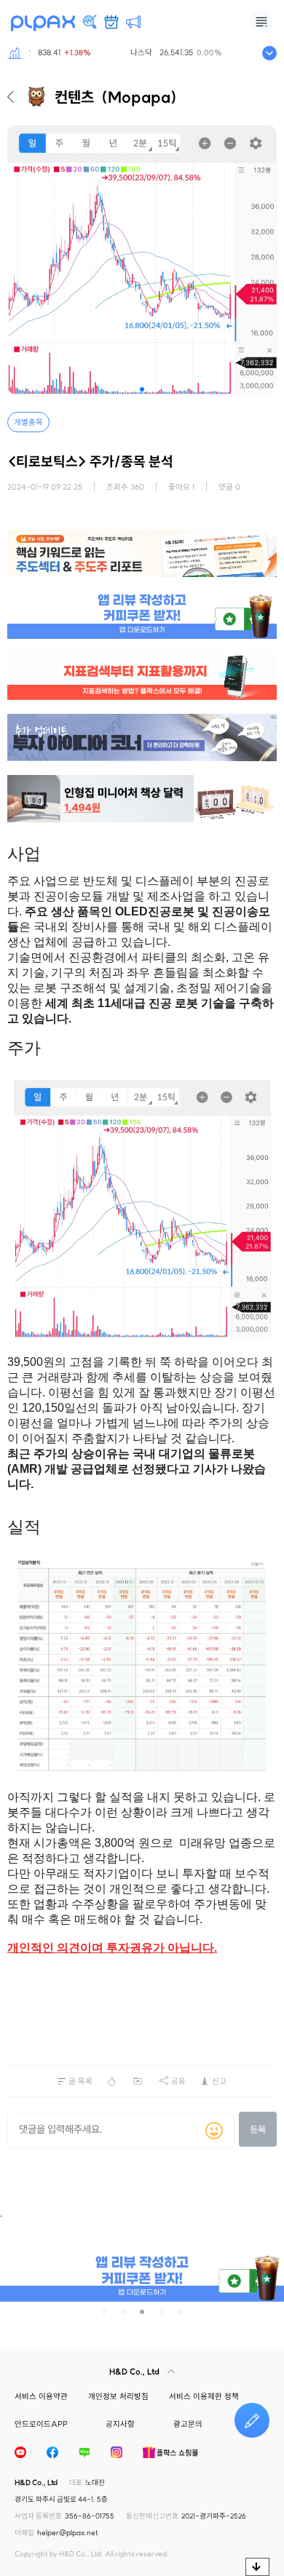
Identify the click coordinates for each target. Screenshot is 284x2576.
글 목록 (80, 2081)
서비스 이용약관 (41, 2396)
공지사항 (120, 2424)
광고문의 (188, 2424)
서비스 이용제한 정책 (204, 2396)
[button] (142, 389)
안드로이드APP (41, 2424)
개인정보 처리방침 (118, 2396)
